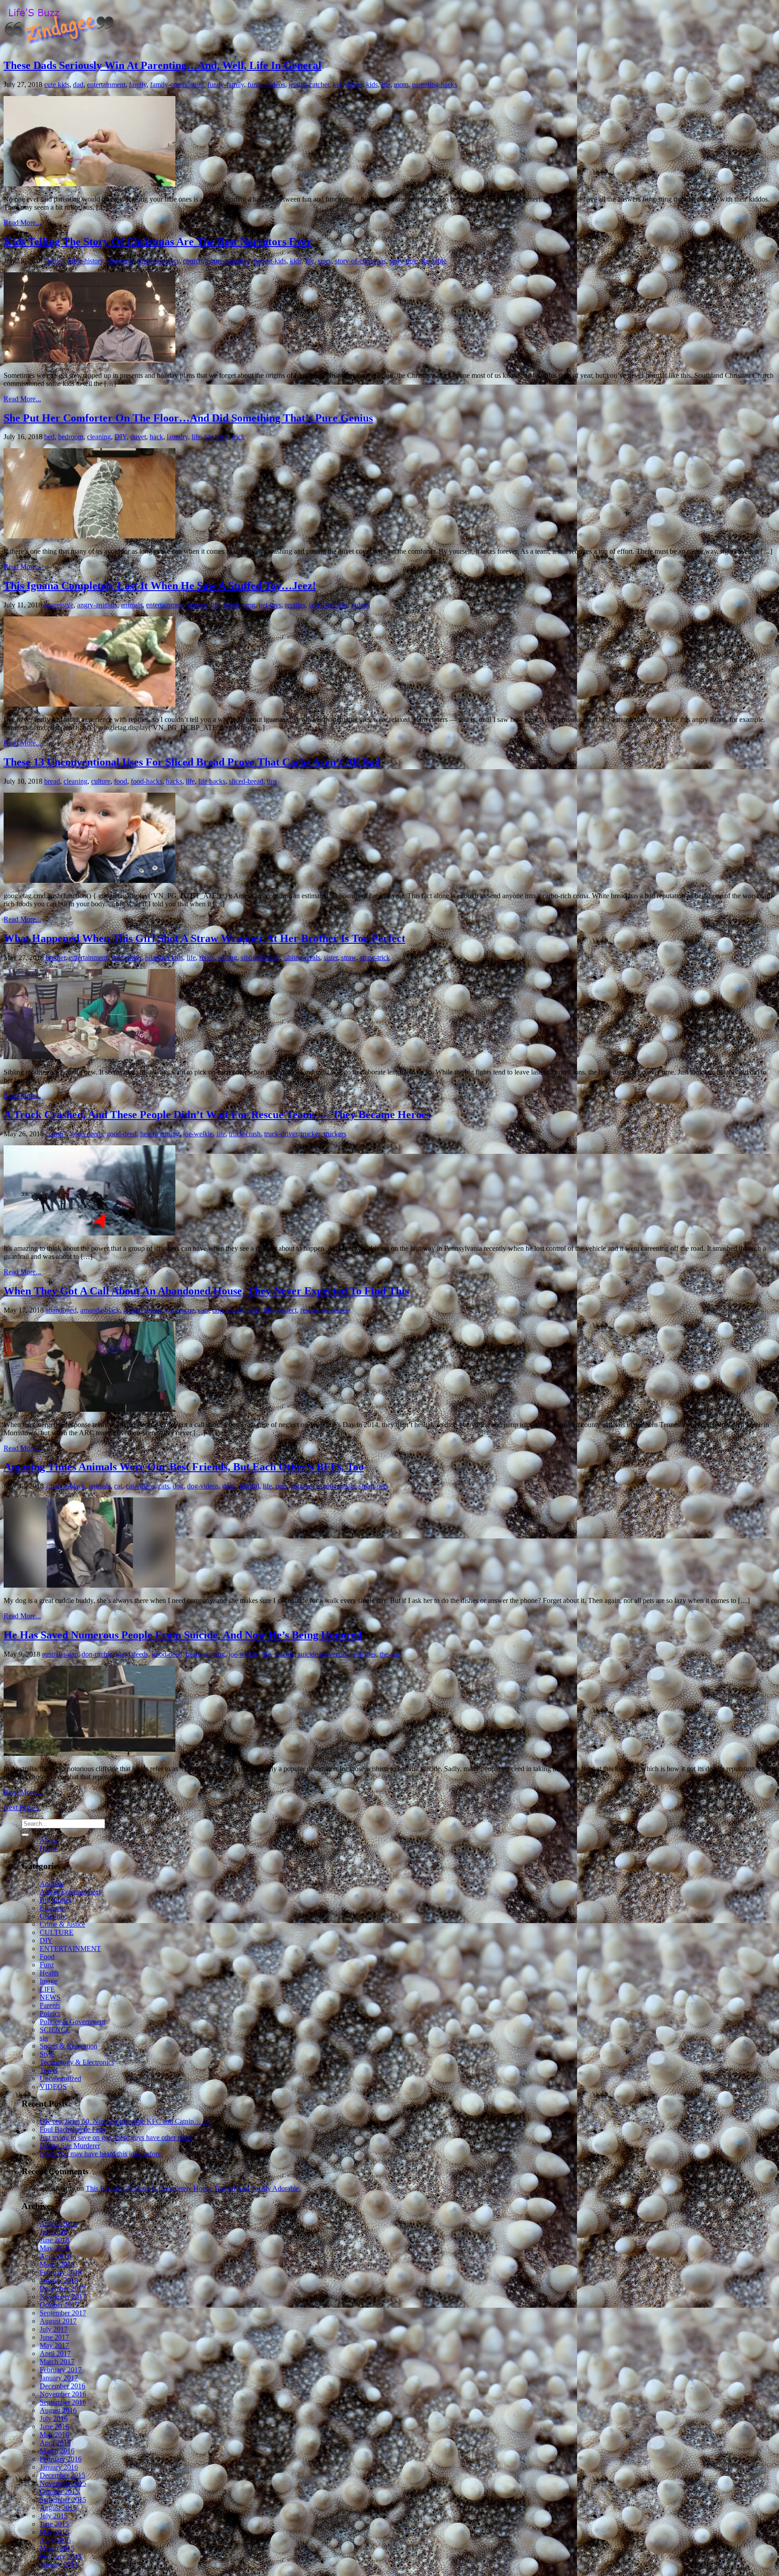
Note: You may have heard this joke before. (101, 2154)
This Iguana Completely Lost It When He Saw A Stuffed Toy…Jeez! (160, 586)
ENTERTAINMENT (70, 1949)
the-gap (390, 1654)
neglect (286, 1310)
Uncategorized (60, 2078)
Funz (47, 1965)
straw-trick (375, 957)
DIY (121, 437)
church (193, 261)
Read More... (22, 223)
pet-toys (270, 605)
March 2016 (57, 2451)
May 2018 (54, 2248)
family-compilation (177, 85)
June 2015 (54, 2524)
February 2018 (61, 2272)
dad (78, 85)
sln (44, 2038)
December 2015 (62, 2475)
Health (49, 1973)
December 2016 (62, 2386)
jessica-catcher (309, 85)
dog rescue (228, 1310)
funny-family (226, 85)
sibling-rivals (302, 957)
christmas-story (158, 261)
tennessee (335, 1310)
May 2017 (54, 2345)
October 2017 (59, 2305)
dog (178, 1486)
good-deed (121, 1134)
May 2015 (54, 2532)
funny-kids (126, 957)
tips (272, 781)
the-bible (434, 261)
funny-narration (228, 261)
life (386, 85)
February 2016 (61, 2459)
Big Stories (55, 1900)
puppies (301, 1486)
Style (47, 2054)
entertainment (106, 85)
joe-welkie (198, 1134)
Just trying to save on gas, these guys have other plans (116, 2137)
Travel (49, 2070)
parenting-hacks (435, 85)
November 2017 (63, 2297)
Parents (50, 2005)
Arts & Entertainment (70, 1892)
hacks (174, 781)
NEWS (50, 1997)
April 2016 (55, 2443)
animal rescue (143, 1310)
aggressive (59, 605)
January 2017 (59, 2378)
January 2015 (59, 2565)
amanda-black (100, 1310)
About (49, 1840)
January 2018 (59, 2280)
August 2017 (58, 2321)
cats (203, 1310)
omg (249, 605)
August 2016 (58, 2410)
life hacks (212, 781)
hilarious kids (164, 957)
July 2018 (54, 2232)
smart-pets (373, 1486)
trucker (310, 1134)
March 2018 (57, 2264)
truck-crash (245, 1134)
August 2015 (58, 2508)
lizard (231, 605)
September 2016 (63, 2402)
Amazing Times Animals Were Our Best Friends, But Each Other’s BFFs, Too (184, 1467)
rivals (207, 957)
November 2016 (63, 2394)
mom (401, 85)
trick (238, 437)
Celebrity (53, 1916)
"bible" (54, 261)
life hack (216, 437)
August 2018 (58, 2224)
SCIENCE (55, 2030)
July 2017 (54, 2329)
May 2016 (54, 2435)
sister (331, 957)
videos (360, 605)
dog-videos (203, 1486)
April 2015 (55, 2540)
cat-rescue (180, 1310)
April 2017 (55, 2353)
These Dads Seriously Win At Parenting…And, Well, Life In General (163, 65)
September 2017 (63, 2313)
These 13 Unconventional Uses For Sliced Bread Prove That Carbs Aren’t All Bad (192, 762)
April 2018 (55, 2256)
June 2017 (54, 2337)
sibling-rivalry (260, 957)
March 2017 (57, 2362)
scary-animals (328, 605)
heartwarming (160, 1134)
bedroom (71, 437)
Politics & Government (72, 2022)
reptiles (295, 605)
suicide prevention (324, 1654)
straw (349, 957)
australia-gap (60, 1654)
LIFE (47, 1989)
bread (52, 781)
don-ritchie (97, 1654)
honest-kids (270, 261)
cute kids (57, 85)
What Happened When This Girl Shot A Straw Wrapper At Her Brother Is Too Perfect (204, 938)
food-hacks (147, 781)
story (325, 261)
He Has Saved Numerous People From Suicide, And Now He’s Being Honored (183, 1635)
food (121, 781)
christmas (120, 261)
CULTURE (57, 1932)
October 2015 (59, 2491)
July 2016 (54, 2418)
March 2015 (57, 2548)
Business (52, 1908)
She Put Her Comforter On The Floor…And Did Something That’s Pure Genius (188, 418)
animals (132, 605)
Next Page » (21, 1807)
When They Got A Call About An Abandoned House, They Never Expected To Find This (206, 1291)
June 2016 (54, 2427)
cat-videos (140, 1486)
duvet (138, 437)
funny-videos (266, 85)
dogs (253, 1310)
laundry (177, 437)
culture (101, 781)
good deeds (87, 1134)
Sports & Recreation (69, 2046)
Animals (52, 1884)
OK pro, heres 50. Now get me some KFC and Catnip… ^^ (125, 2121)
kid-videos (348, 85)
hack (156, 437)
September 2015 (63, 2500)
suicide (284, 1654)
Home (48, 1848)
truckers (335, 1134)
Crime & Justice (62, 1924)
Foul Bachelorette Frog (73, 2129)
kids (372, 85)
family (138, 85)
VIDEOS (53, 2087)
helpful (249, 1486)
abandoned (61, 1310)
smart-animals (336, 1486)
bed (49, 437)
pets (281, 1486)
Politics (50, 2014)
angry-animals (97, 605)
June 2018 (54, 2240)
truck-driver (281, 1134)
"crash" (56, 1134)
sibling (228, 957)
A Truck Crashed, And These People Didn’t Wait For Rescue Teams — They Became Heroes (217, 1115)
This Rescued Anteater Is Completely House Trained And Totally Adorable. (193, 2188)
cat (118, 1486)
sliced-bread (246, 781)
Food (47, 1957)
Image (48, 1981)
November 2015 (63, 2483)
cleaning (99, 437)
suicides (365, 1654)
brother (55, 957)
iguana (197, 605)
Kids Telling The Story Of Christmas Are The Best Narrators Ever (158, 242)
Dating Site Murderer (70, 2146)
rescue (309, 1310)
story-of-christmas (360, 261)
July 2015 (54, 2516)
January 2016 (59, 2467)
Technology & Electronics (77, 2062)
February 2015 (61, 2556)
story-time (404, 261)
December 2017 (62, 2289)
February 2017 (61, 2370)
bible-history (86, 261)
